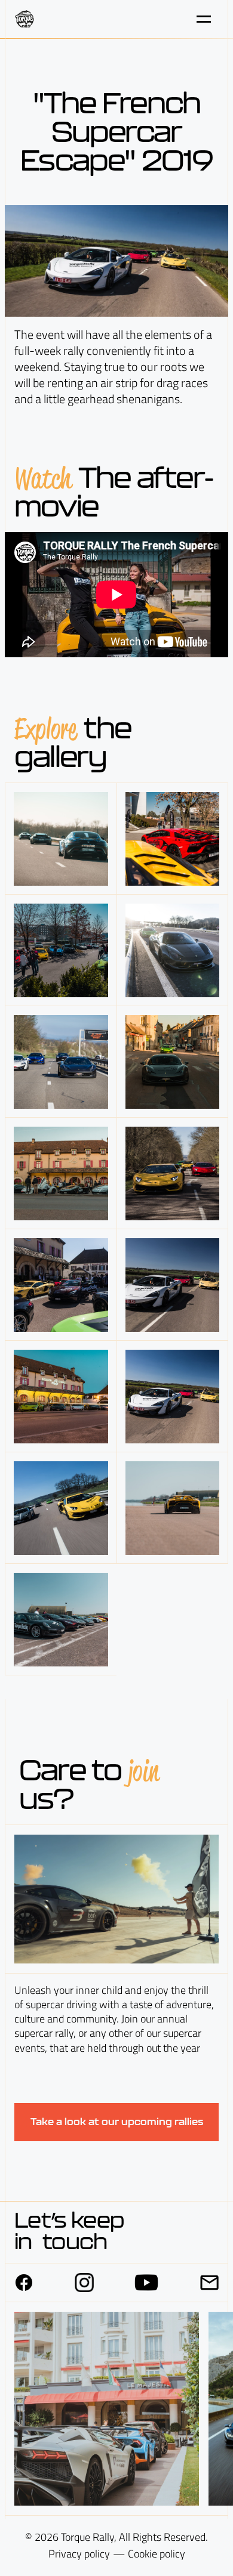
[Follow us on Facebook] (24, 2283)
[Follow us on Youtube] (146, 2283)
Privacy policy (79, 2554)
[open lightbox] (61, 839)
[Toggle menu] (204, 19)
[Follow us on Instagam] (84, 2283)
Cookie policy (157, 2554)
